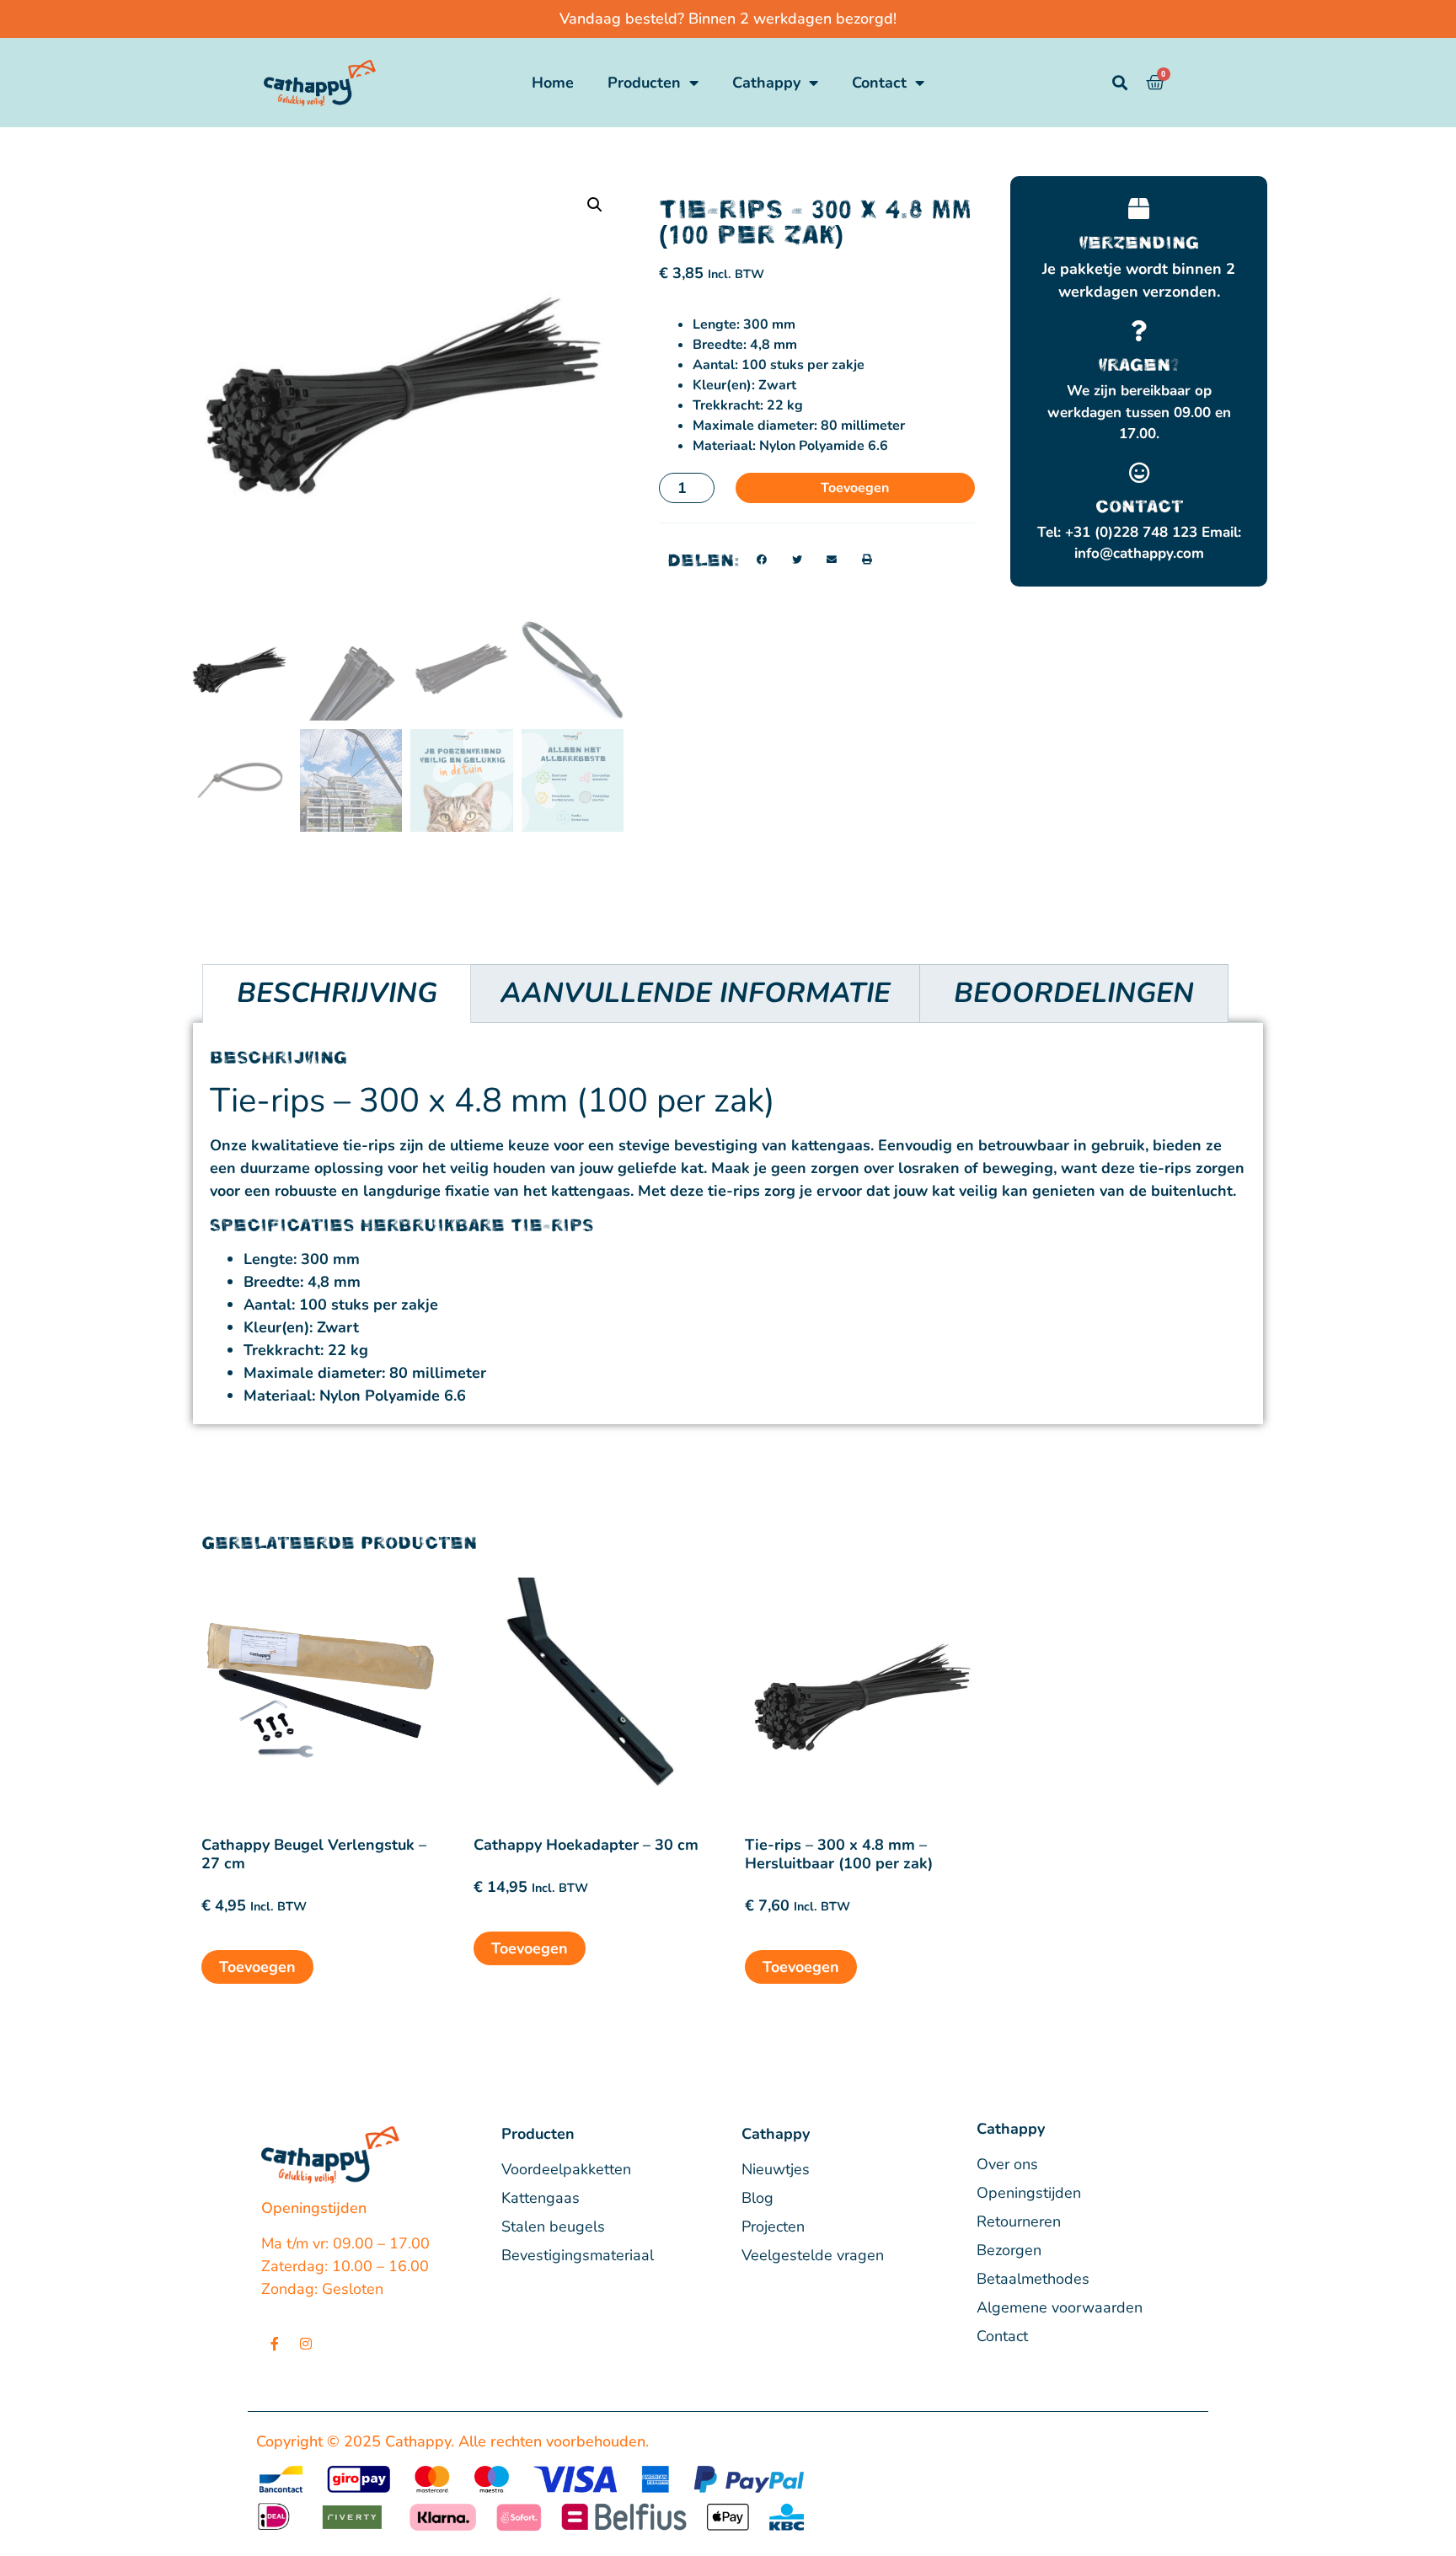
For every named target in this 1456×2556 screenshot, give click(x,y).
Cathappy (766, 83)
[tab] (1073, 994)
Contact (879, 83)
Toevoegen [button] (257, 1967)
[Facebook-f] (275, 2344)
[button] (595, 205)
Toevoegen (855, 488)
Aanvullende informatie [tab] (696, 993)
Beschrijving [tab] (337, 993)
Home (553, 83)
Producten (644, 83)
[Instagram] (306, 2344)
